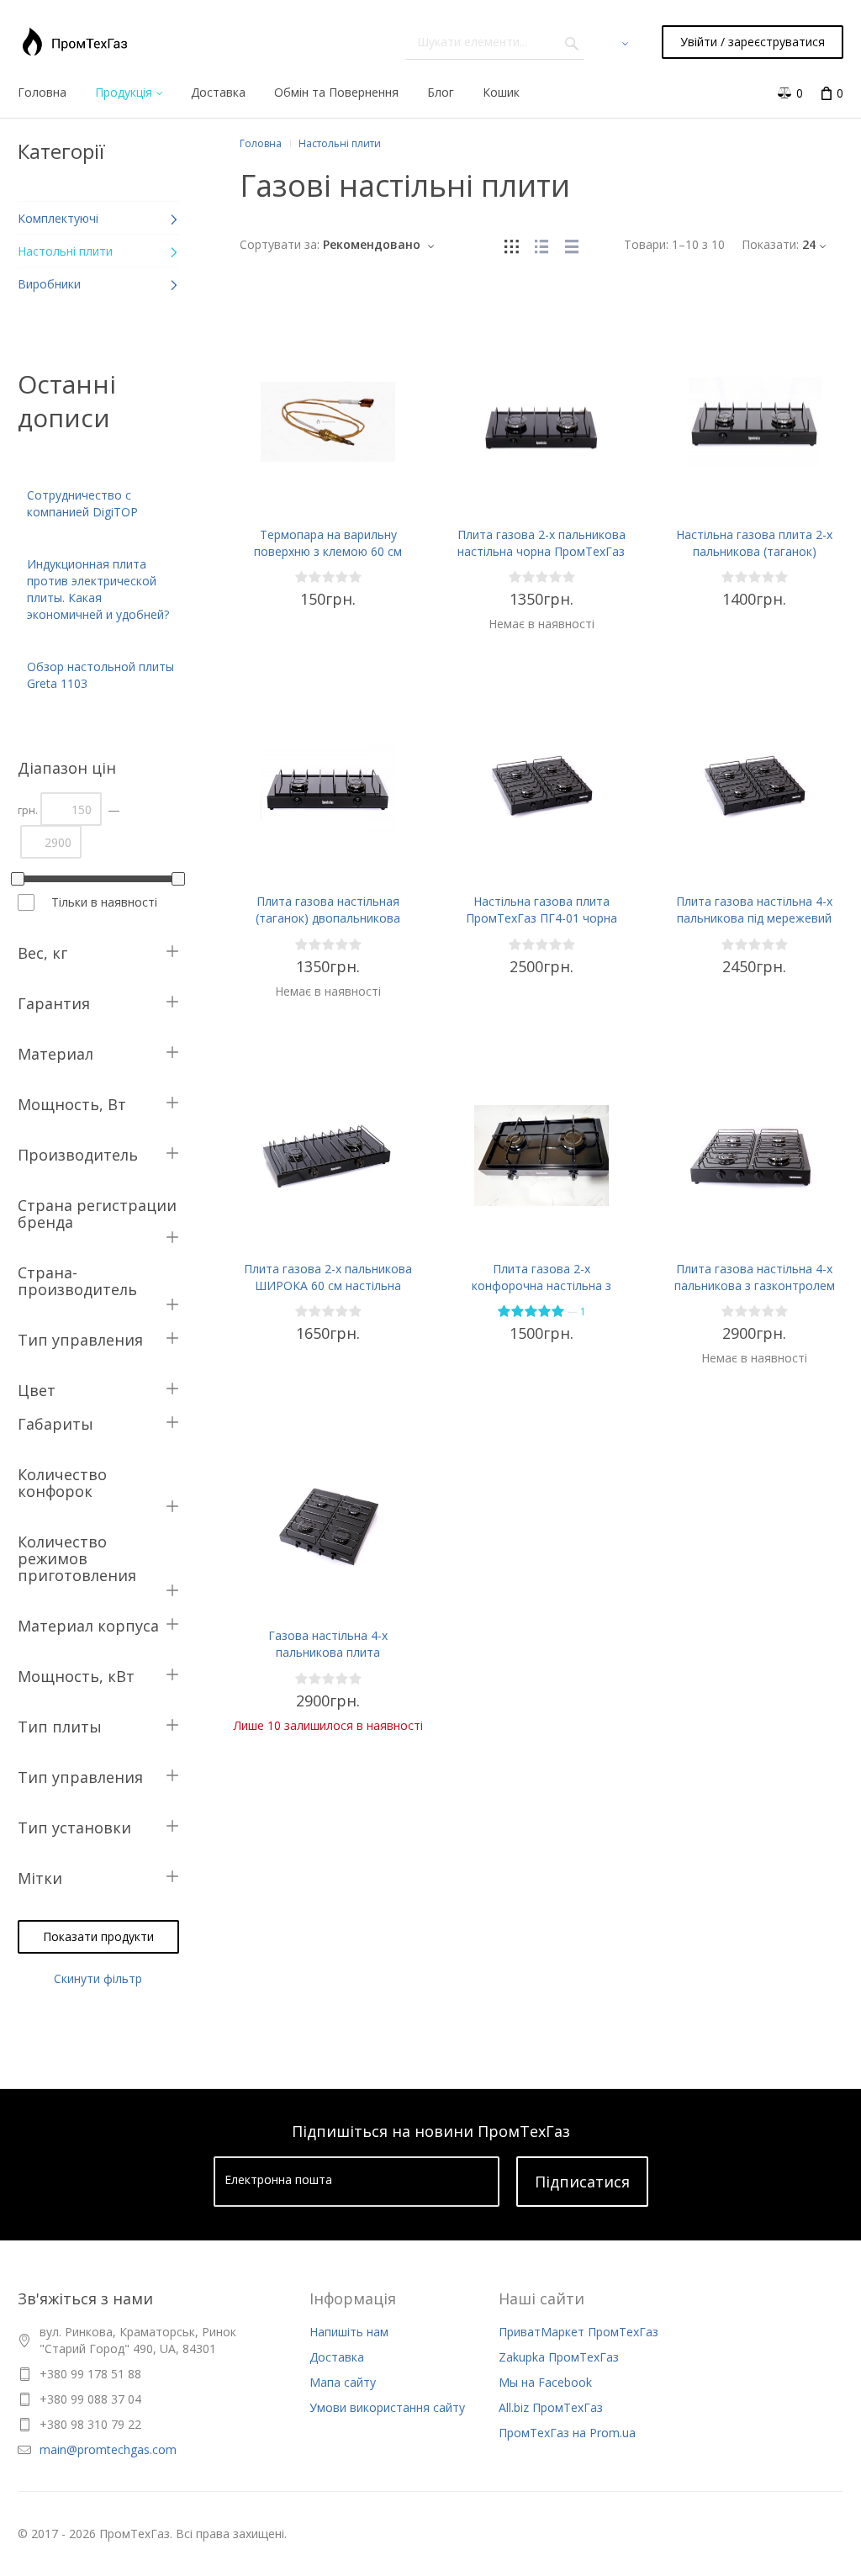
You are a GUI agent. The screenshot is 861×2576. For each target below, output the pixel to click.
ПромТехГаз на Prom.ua (567, 2433)
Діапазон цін (67, 768)
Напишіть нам (349, 2332)
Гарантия (54, 1003)
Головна (261, 143)
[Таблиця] (572, 244)
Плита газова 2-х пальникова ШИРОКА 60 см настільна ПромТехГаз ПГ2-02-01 (328, 1285)
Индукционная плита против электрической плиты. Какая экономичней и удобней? (98, 589)
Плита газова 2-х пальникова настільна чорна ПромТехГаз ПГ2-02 (541, 551)
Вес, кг (42, 953)
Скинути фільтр (98, 1978)
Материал (55, 1054)
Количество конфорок (62, 1483)
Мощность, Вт (72, 1104)
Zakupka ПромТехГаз (559, 2357)
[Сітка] (511, 244)
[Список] (541, 244)
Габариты (55, 1424)
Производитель (78, 1155)
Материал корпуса (88, 1626)
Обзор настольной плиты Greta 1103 (100, 675)
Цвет (37, 1390)
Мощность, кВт (76, 1676)
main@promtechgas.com (108, 2449)
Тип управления (80, 1340)
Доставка (337, 2357)
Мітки (40, 1878)
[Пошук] (572, 42)
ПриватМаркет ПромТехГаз (578, 2332)
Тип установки (74, 1828)
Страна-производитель (77, 1281)
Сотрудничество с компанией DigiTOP (82, 503)
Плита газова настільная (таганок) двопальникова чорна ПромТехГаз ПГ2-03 (328, 918)
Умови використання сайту (387, 2407)
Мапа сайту (343, 2382)
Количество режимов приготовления (77, 1558)
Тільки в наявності (104, 902)
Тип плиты (60, 1727)
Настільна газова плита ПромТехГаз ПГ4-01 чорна (541, 910)
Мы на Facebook (545, 2382)
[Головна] (75, 42)
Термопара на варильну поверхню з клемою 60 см (328, 543)
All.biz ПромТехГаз (551, 2407)
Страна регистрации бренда (97, 1214)
